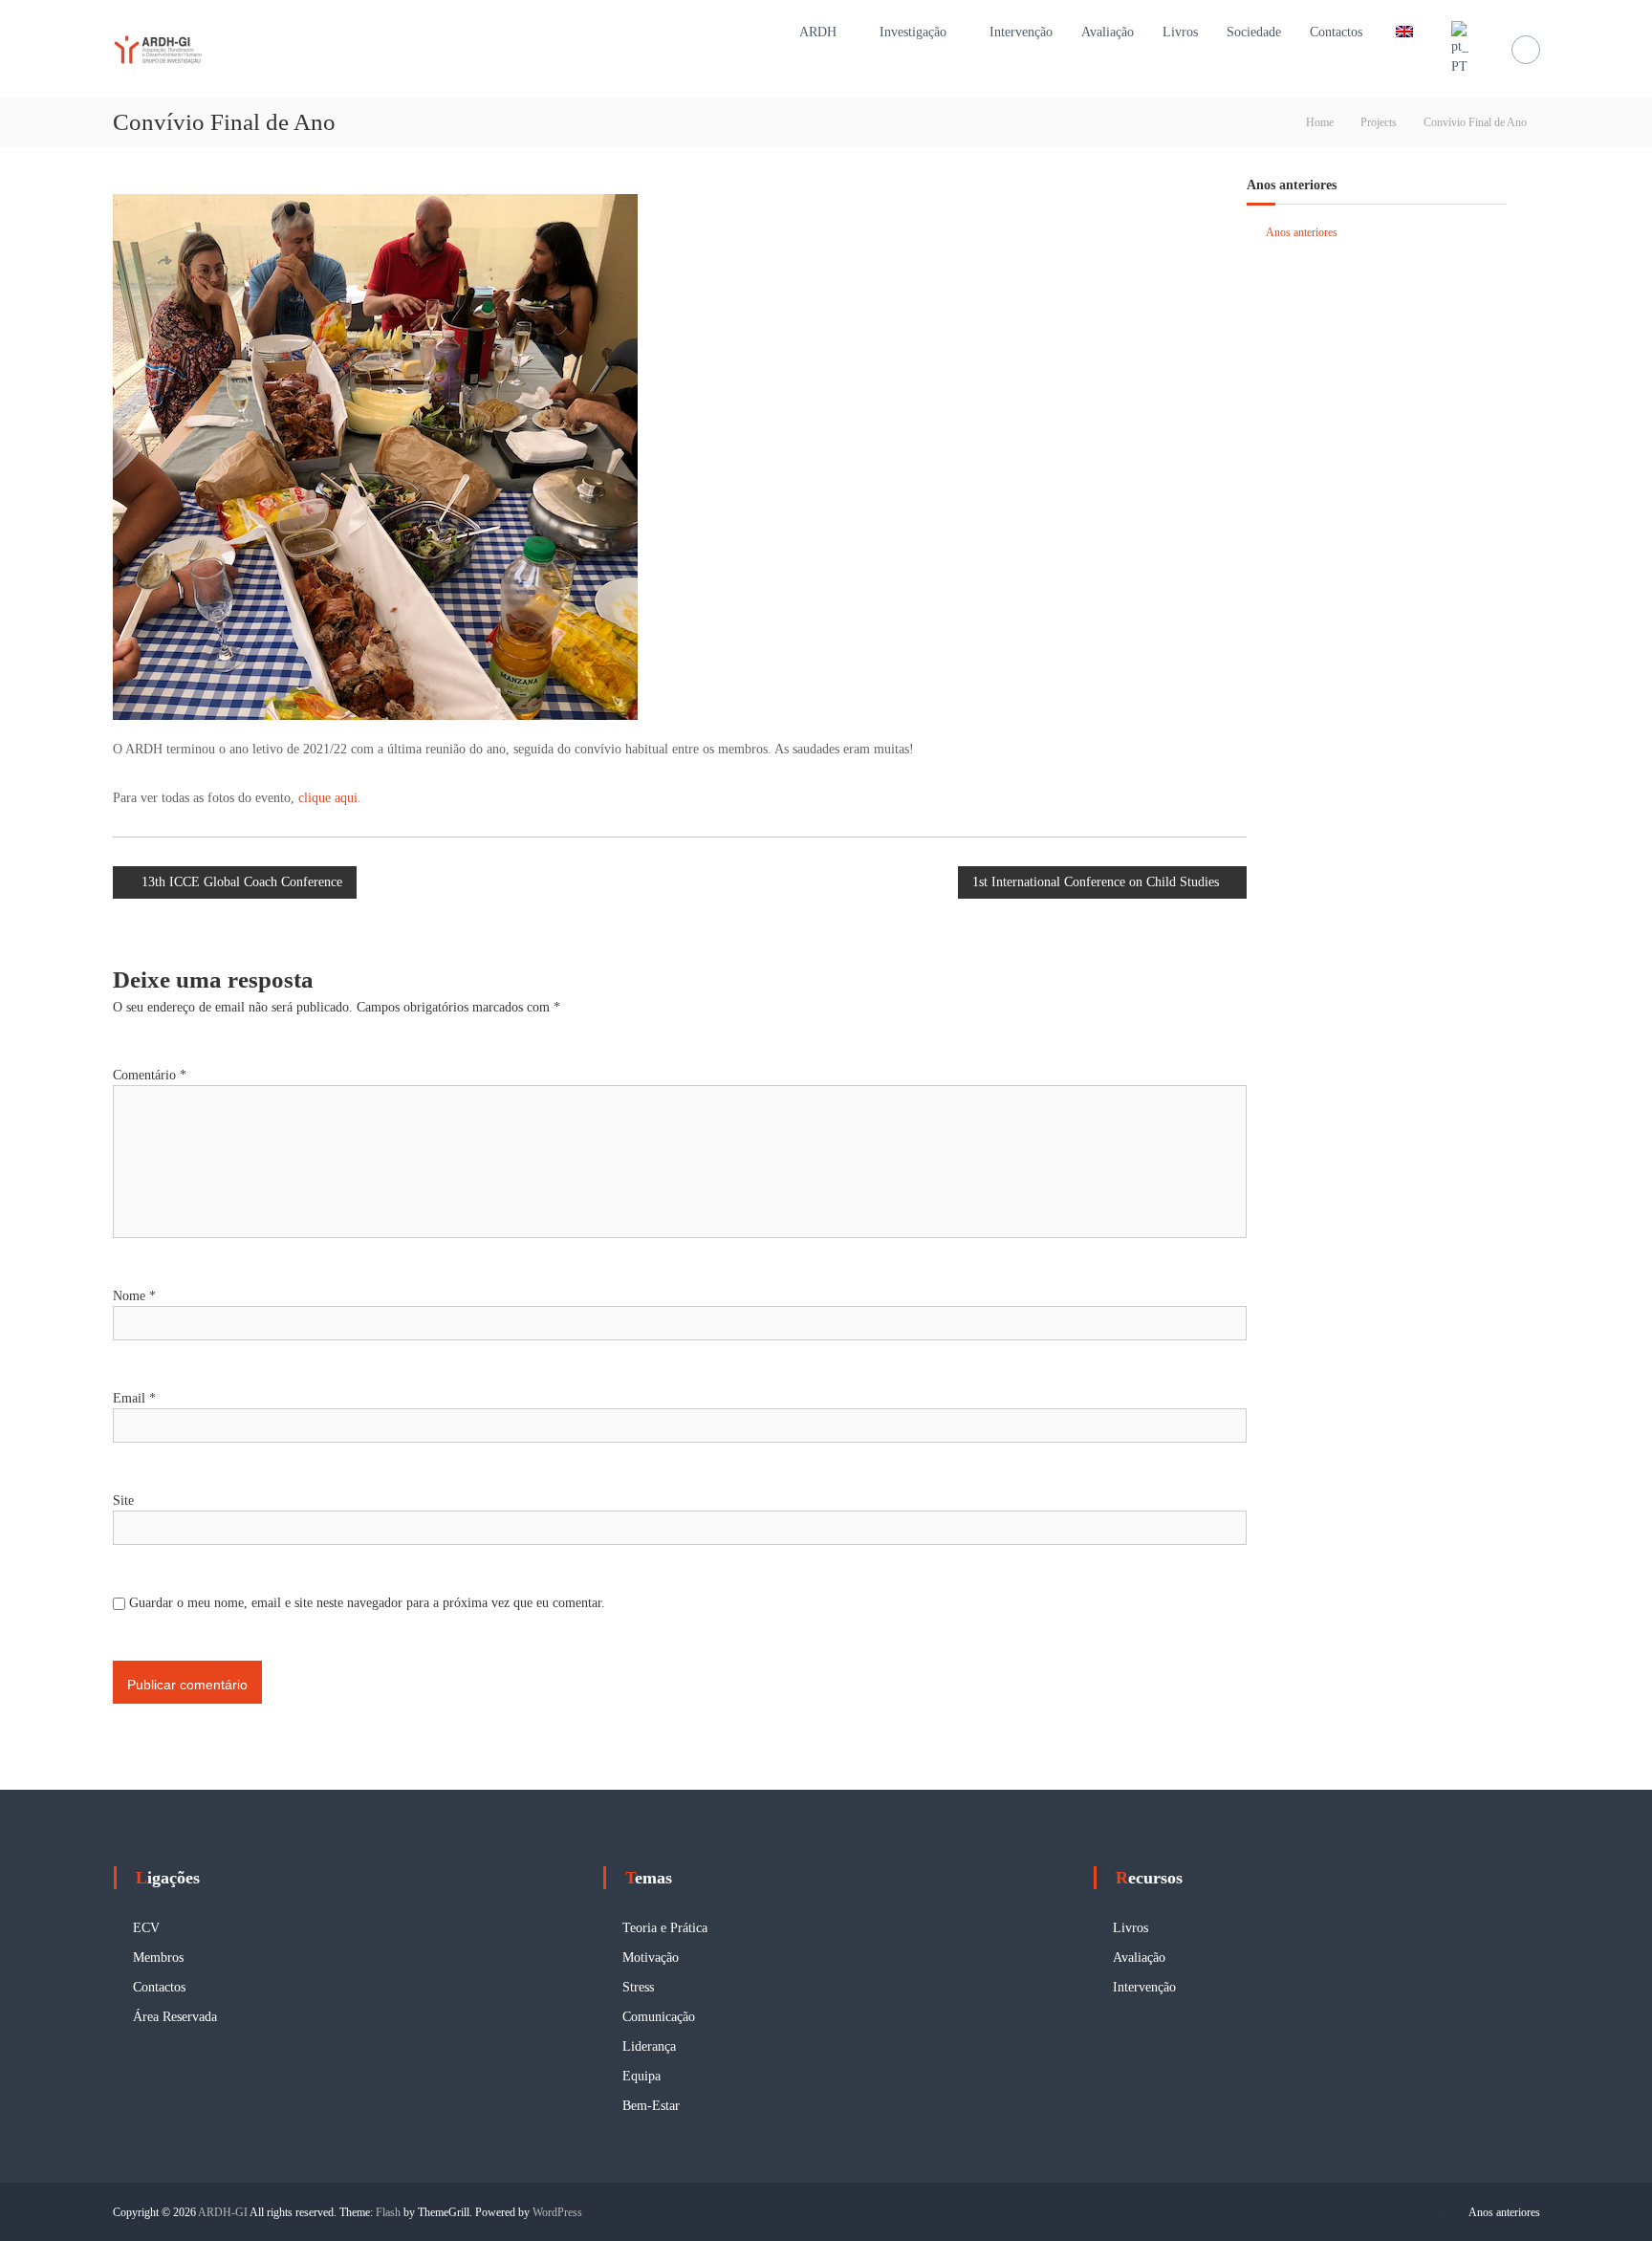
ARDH (818, 32)
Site (123, 1501)
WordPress (557, 2212)
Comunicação (659, 2017)
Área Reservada (175, 2017)
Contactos (1336, 32)
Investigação (913, 32)
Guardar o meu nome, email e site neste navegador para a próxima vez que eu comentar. (367, 1603)
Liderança (649, 2046)
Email (134, 1398)
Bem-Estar (651, 2106)
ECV (146, 1928)
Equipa (641, 2076)
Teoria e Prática (665, 1928)
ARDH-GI (223, 2212)
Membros (158, 1958)
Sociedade (1254, 32)
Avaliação (1108, 32)
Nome (134, 1296)
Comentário (150, 1075)
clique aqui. (330, 798)
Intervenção (1021, 32)
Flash (388, 2212)
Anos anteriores (1302, 232)
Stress (638, 1987)
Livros (1180, 32)
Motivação (651, 1958)
